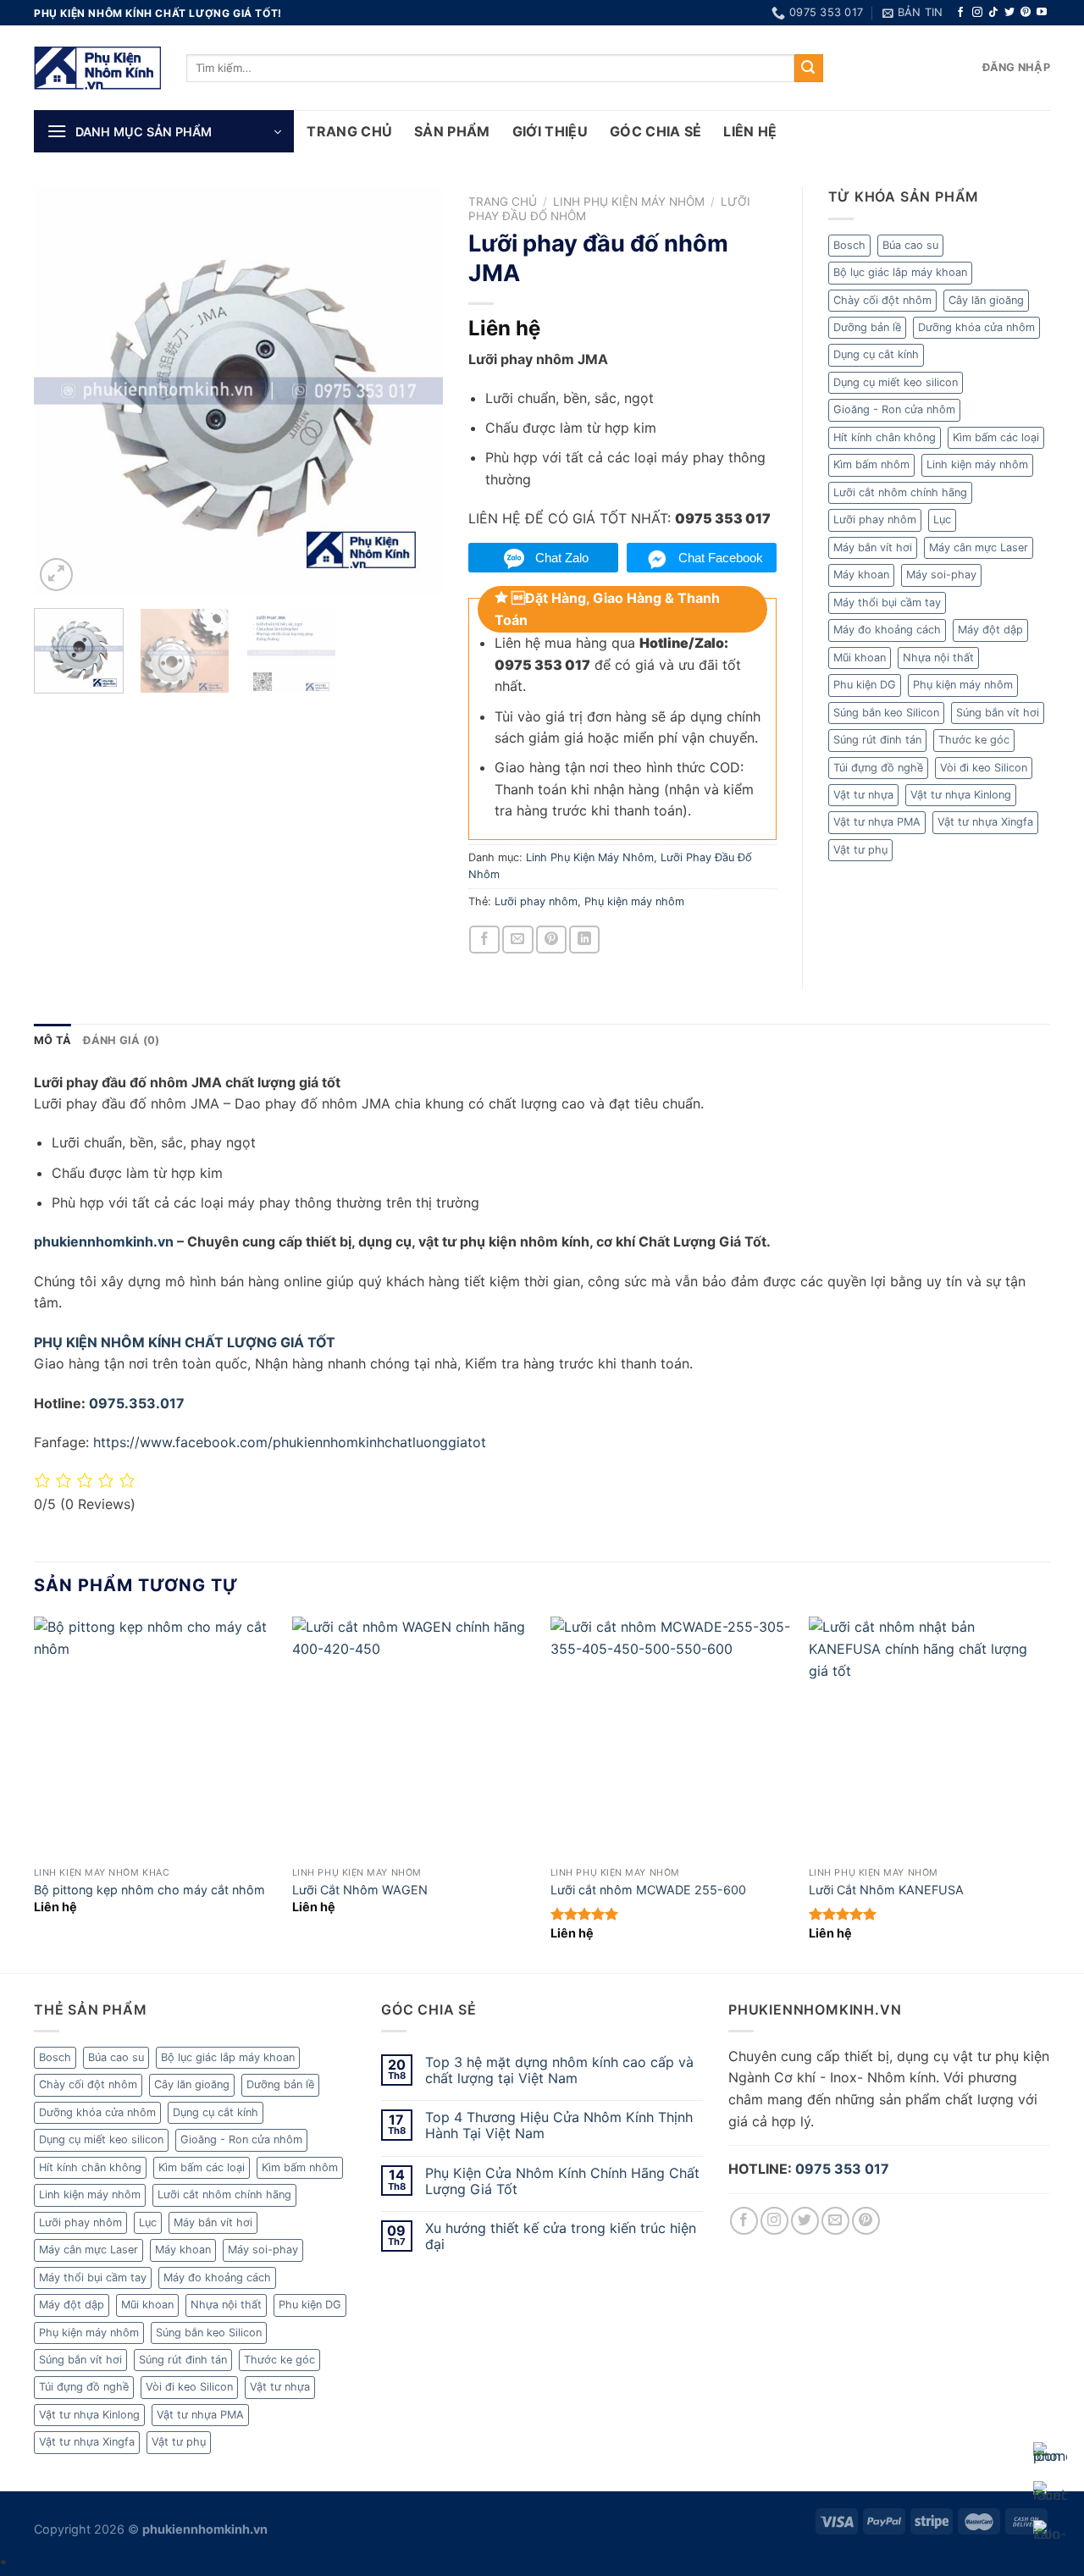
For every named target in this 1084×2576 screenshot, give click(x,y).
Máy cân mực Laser (979, 547)
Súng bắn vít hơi (998, 713)
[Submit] (809, 69)
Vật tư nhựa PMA (877, 822)
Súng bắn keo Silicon (886, 713)
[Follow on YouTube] (1042, 13)
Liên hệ (750, 131)
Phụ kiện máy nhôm (634, 901)
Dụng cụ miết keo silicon (896, 382)
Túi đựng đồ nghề (878, 768)
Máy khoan (861, 575)
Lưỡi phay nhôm (536, 901)
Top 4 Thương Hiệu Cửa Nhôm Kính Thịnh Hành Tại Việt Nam (559, 2125)
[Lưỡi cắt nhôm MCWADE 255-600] (671, 1737)
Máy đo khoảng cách (887, 630)
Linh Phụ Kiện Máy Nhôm (629, 202)
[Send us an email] (835, 2221)
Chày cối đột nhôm (882, 300)
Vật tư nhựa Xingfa (985, 822)
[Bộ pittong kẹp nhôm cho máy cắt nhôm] (155, 1737)
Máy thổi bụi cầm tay (887, 603)
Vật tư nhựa (863, 795)
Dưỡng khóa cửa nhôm (976, 327)
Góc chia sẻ (656, 131)
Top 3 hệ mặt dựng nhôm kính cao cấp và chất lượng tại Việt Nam (559, 2070)
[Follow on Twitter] (1009, 13)
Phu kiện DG (865, 685)
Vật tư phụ (860, 850)
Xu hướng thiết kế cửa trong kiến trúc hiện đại (561, 2236)
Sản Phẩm (452, 131)
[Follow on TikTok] (993, 13)
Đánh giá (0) (121, 1040)
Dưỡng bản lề (867, 327)
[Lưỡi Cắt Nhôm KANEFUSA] (929, 1737)
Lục (942, 520)
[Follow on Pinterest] (1026, 13)
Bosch (849, 245)
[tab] (53, 1041)
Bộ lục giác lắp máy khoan (900, 272)
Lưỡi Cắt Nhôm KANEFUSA (886, 1890)
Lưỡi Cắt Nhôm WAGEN (360, 1890)
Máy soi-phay (941, 575)
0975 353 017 (842, 2169)
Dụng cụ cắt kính (876, 354)
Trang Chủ (349, 131)
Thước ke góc (974, 740)
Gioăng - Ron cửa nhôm (894, 409)
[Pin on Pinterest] (551, 940)
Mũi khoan (860, 658)
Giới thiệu (550, 131)
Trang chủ (503, 202)
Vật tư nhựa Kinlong (961, 795)
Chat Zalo (562, 558)
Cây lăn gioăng (986, 300)
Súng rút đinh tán (877, 740)
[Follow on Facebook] (960, 13)
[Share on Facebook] (484, 940)
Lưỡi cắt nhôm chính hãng (900, 492)
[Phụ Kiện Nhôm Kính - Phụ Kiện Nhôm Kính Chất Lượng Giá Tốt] (97, 68)
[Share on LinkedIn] (584, 940)
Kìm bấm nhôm (871, 464)
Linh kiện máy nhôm (977, 464)
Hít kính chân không (885, 437)
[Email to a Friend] (517, 940)
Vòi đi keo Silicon (984, 768)
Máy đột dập (990, 630)
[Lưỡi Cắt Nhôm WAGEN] (413, 1737)
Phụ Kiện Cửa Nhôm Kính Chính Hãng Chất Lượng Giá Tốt (562, 2181)
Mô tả (53, 1040)
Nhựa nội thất (938, 658)
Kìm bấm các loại (996, 437)
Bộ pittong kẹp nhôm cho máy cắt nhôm (149, 1890)
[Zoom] (56, 575)
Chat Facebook (721, 558)
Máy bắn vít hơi (873, 547)
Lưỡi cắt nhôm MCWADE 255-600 (648, 1890)
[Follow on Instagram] (977, 13)
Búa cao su (910, 245)
